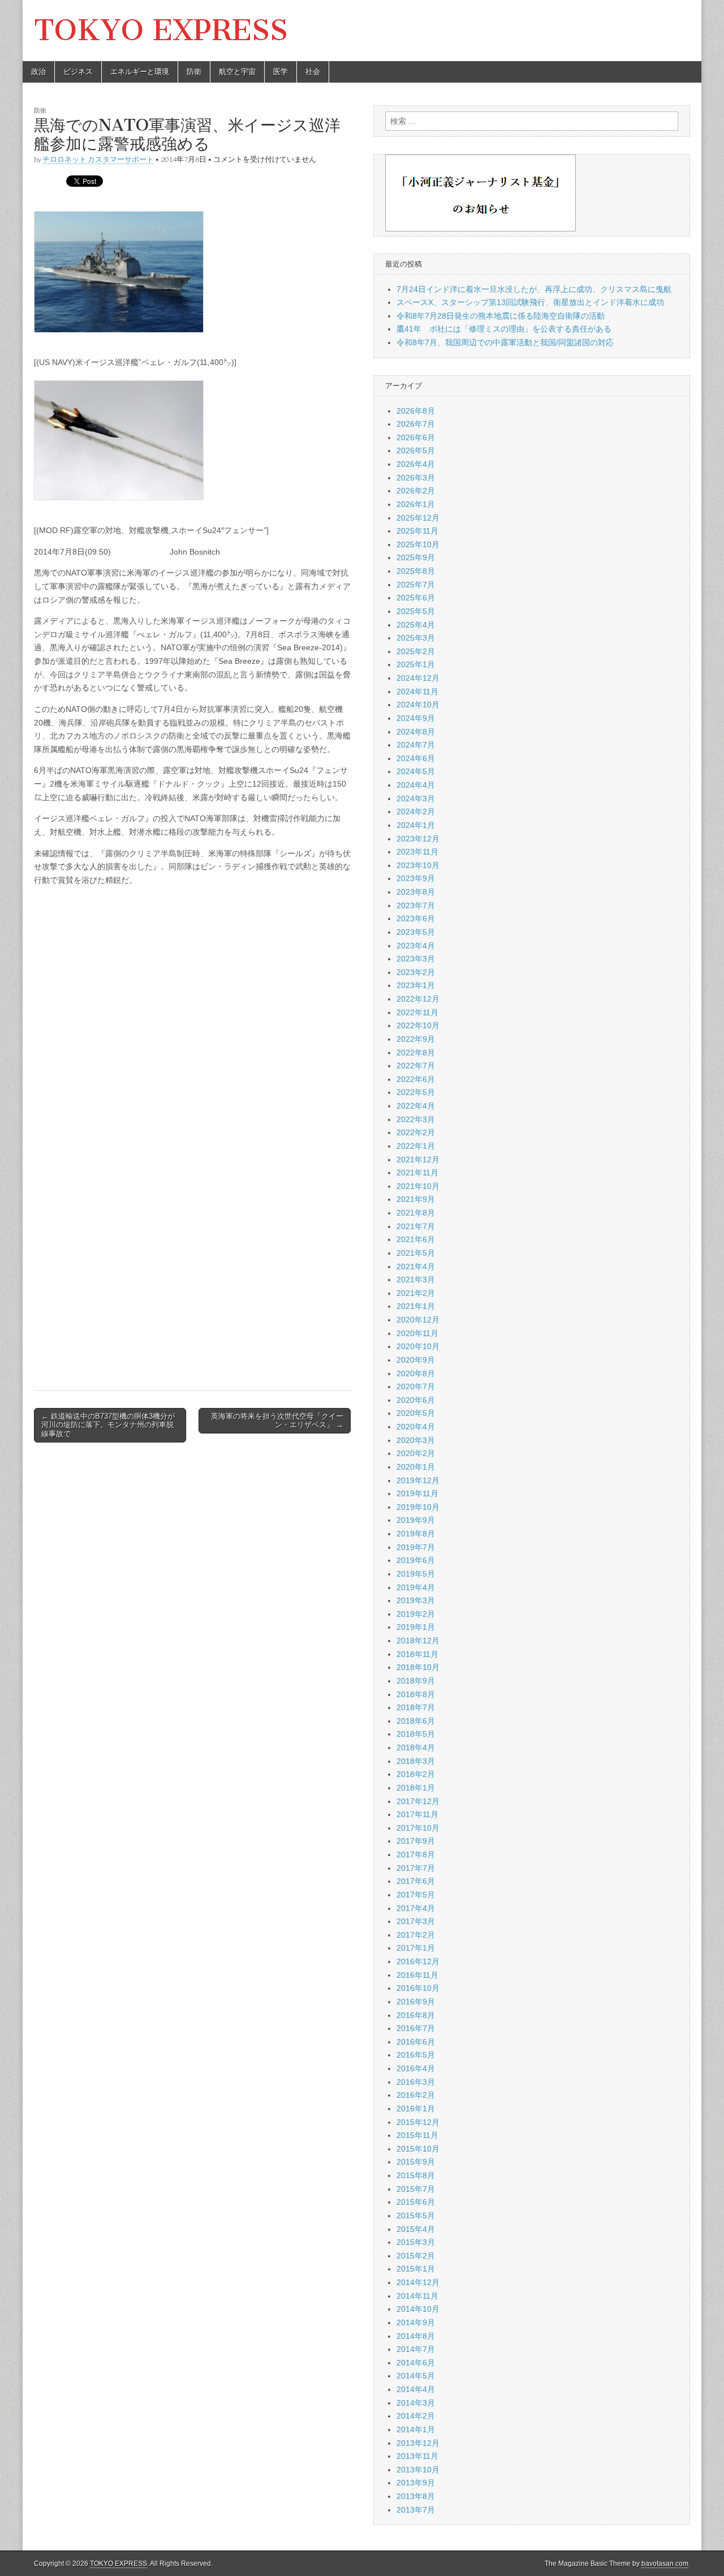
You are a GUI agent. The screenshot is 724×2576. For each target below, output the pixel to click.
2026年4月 (416, 464)
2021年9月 (416, 1199)
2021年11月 (417, 1173)
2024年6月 (416, 758)
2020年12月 (418, 1320)
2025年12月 (418, 518)
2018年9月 (416, 1681)
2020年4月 (416, 1427)
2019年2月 (416, 1614)
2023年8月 (416, 892)
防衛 (194, 72)
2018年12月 (418, 1641)
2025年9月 (416, 557)
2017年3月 (416, 1921)
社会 (313, 72)
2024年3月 (416, 798)
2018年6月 (416, 1721)
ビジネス (78, 72)
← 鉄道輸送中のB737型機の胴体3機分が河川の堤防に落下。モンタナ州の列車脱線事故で (108, 1425)
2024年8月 (416, 732)
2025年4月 (416, 625)
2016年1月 (416, 2109)
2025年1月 (416, 664)
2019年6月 (416, 1560)
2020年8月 (416, 1373)
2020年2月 (416, 1453)
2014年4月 (416, 2389)
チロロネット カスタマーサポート (98, 159)
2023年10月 (418, 865)
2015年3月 (416, 2242)
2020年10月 (418, 1346)
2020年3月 (416, 1440)
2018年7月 (416, 1707)
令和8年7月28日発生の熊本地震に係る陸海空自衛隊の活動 (501, 316)
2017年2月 (416, 1935)
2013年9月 (416, 2483)
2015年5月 (416, 2216)
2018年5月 (416, 1734)
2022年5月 (416, 1092)
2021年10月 (418, 1186)
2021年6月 (416, 1239)
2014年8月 (416, 2336)
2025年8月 (416, 571)
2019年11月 (417, 1493)
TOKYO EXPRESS (161, 30)
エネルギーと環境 (140, 72)
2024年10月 (418, 705)
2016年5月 (416, 2055)
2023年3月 (416, 959)
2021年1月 (416, 1306)
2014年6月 (416, 2363)
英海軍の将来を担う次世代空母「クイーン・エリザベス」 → (277, 1421)
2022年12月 (418, 999)
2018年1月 (416, 1788)
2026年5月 (416, 450)
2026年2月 (416, 491)
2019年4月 (416, 1587)
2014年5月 (416, 2376)
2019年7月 (416, 1547)
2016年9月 (416, 2002)
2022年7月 (416, 1066)
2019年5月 (416, 1574)
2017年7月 (416, 1868)
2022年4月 (416, 1106)
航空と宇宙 (237, 72)
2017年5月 (416, 1895)
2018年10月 (418, 1667)
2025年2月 (416, 651)
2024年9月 (416, 718)
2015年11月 (417, 2135)
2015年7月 (416, 2189)
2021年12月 (418, 1160)
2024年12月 (418, 678)
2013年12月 (418, 2443)
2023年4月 (416, 946)
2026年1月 (416, 504)
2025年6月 (416, 598)
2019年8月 (416, 1534)
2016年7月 (416, 2028)
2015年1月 (416, 2269)
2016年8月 (416, 2015)
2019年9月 (416, 1520)
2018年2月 (416, 1774)
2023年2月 (416, 972)
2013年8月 (416, 2496)
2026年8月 (416, 411)
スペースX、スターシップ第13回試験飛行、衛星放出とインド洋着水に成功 (530, 302)
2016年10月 (418, 1988)
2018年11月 (417, 1654)
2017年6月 (416, 1881)
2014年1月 (416, 2429)
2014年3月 (416, 2403)
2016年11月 (417, 1975)
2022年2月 (416, 1132)
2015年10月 (418, 2149)
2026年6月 (416, 437)
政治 (38, 72)
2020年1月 (416, 1467)
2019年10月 (418, 1507)
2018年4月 (416, 1748)
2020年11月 (417, 1333)
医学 (281, 72)
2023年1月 (416, 985)
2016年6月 (416, 2042)
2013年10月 (418, 2470)
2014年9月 (416, 2322)
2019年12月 (418, 1480)
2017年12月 (418, 1801)
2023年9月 (416, 878)
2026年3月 (416, 478)
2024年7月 (416, 745)
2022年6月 (416, 1079)
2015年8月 (416, 2175)
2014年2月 (416, 2416)
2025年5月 (416, 611)
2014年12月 (418, 2282)
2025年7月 (416, 585)
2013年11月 (417, 2456)
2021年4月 (416, 1266)
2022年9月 (416, 1039)
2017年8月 (416, 1854)
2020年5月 (416, 1413)
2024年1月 (416, 825)
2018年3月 (416, 1761)
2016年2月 (416, 2095)
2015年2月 (416, 2256)
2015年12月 (418, 2122)
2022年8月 (416, 1053)
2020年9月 (416, 1360)
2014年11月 (417, 2296)
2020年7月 (416, 1386)
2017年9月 (416, 1841)
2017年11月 (417, 1814)
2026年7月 (416, 424)
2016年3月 (416, 2082)
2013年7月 (416, 2510)
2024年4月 (416, 785)
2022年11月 (417, 1012)
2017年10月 (418, 1828)
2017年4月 (416, 1908)
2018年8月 (416, 1694)
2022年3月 (416, 1119)
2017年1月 (416, 1948)
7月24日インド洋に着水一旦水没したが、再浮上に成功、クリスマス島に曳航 (534, 289)
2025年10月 (418, 544)
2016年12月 (418, 1961)
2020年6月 (416, 1400)
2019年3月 (416, 1600)
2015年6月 (416, 2202)
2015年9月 (416, 2162)
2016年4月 (416, 2068)
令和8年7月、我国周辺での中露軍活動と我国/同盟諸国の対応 (505, 342)
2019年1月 (416, 1627)
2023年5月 (416, 932)
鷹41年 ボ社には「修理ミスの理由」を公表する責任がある (504, 329)
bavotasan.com (665, 2564)
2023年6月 (416, 918)
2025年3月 (416, 638)
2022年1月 (416, 1146)
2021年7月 (416, 1226)
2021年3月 (416, 1280)
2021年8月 (416, 1213)
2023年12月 (418, 839)
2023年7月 (416, 905)
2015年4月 (416, 2229)
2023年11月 (417, 852)
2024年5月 (416, 771)
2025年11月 (417, 531)
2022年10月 (418, 1025)
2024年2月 (416, 812)
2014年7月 (416, 2349)
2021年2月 (416, 1293)
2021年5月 (416, 1253)
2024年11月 (417, 692)
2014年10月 (418, 2309)
